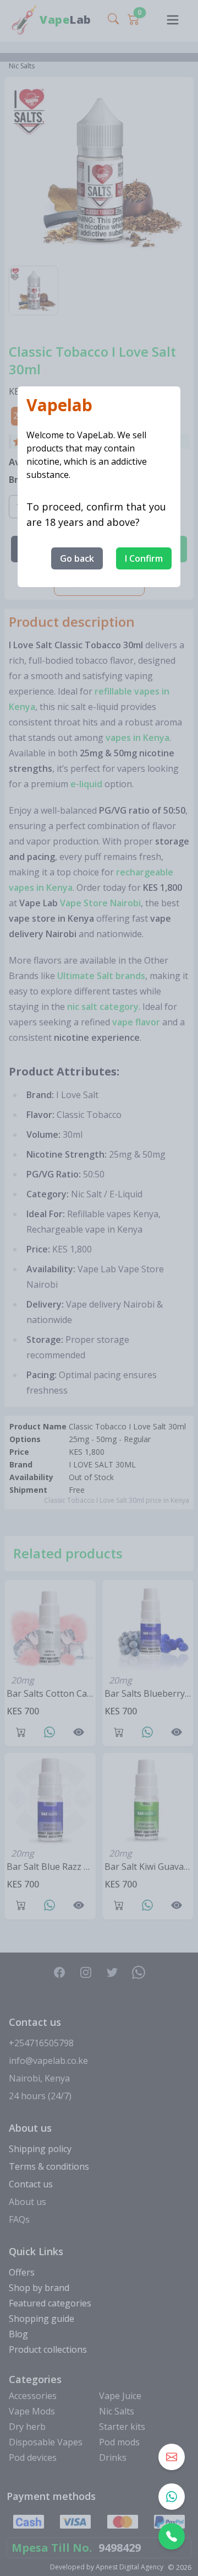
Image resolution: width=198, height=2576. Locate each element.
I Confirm (144, 558)
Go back (77, 558)
